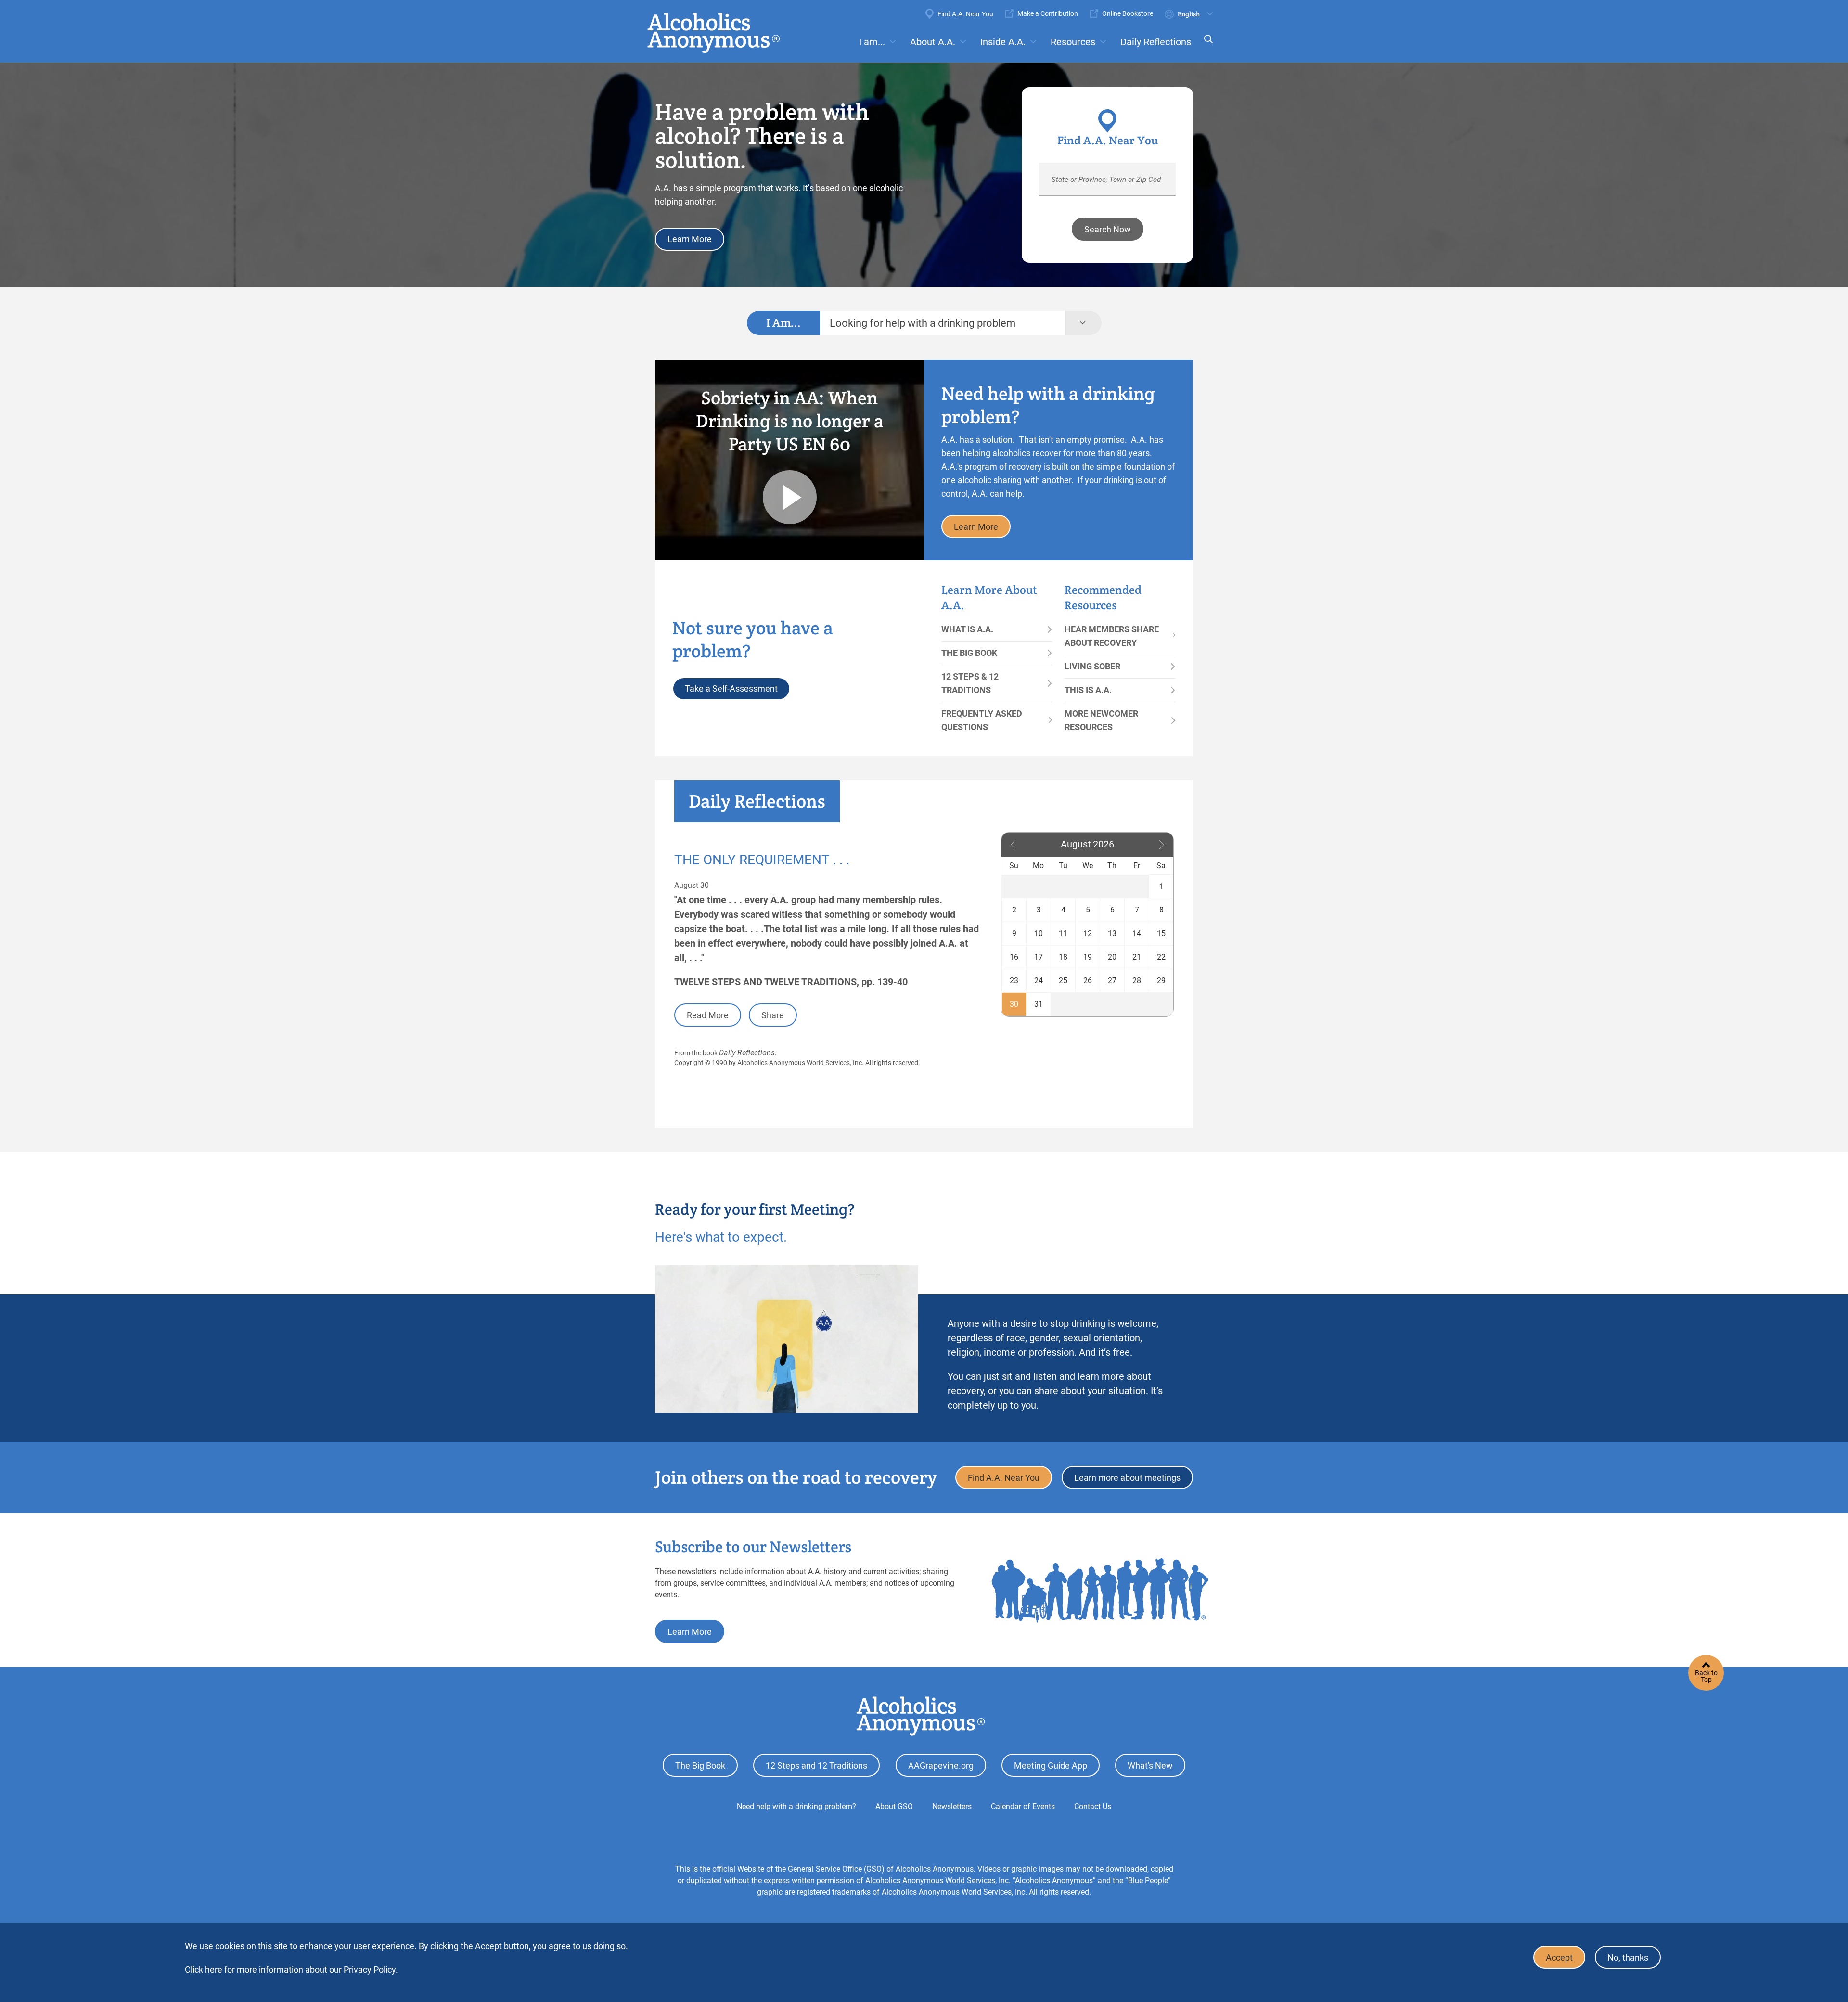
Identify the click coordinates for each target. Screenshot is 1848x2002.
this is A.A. (1088, 690)
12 (1088, 933)
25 (1063, 981)
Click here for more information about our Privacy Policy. (291, 1970)
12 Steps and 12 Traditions (816, 1765)
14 (1137, 933)
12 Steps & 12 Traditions (970, 683)
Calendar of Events (1023, 1806)
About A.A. (933, 42)
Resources (1073, 42)
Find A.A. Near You (965, 14)
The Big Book (969, 653)
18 (1063, 957)
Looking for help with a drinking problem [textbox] (923, 323)
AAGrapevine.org (941, 1765)
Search (1206, 45)
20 (1112, 957)
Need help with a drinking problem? (796, 1806)
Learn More (690, 239)
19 (1088, 957)
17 (1039, 957)
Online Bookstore (1128, 13)
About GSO (894, 1806)
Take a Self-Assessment (731, 688)
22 (1161, 957)
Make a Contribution (1048, 13)
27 (1112, 981)
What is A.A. (967, 629)
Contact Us (1093, 1806)
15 (1161, 933)
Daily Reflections (1156, 42)
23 (1014, 981)
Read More (708, 1015)
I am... (872, 42)
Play (790, 497)
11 (1063, 933)
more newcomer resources (1101, 720)
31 (1039, 1004)
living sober (1092, 666)
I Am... (783, 323)
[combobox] (943, 323)
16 (1014, 957)
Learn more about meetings (1127, 1478)
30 (1014, 1004)
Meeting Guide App (1051, 1765)
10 (1039, 933)
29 (1161, 981)
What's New (1150, 1765)
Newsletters (952, 1806)
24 (1039, 981)
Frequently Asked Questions (982, 720)
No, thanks (1628, 1957)
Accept (1559, 1957)
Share (773, 1015)
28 (1137, 981)
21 (1137, 957)
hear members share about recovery (1112, 636)
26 (1088, 981)
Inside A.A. (1003, 42)
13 (1112, 933)
